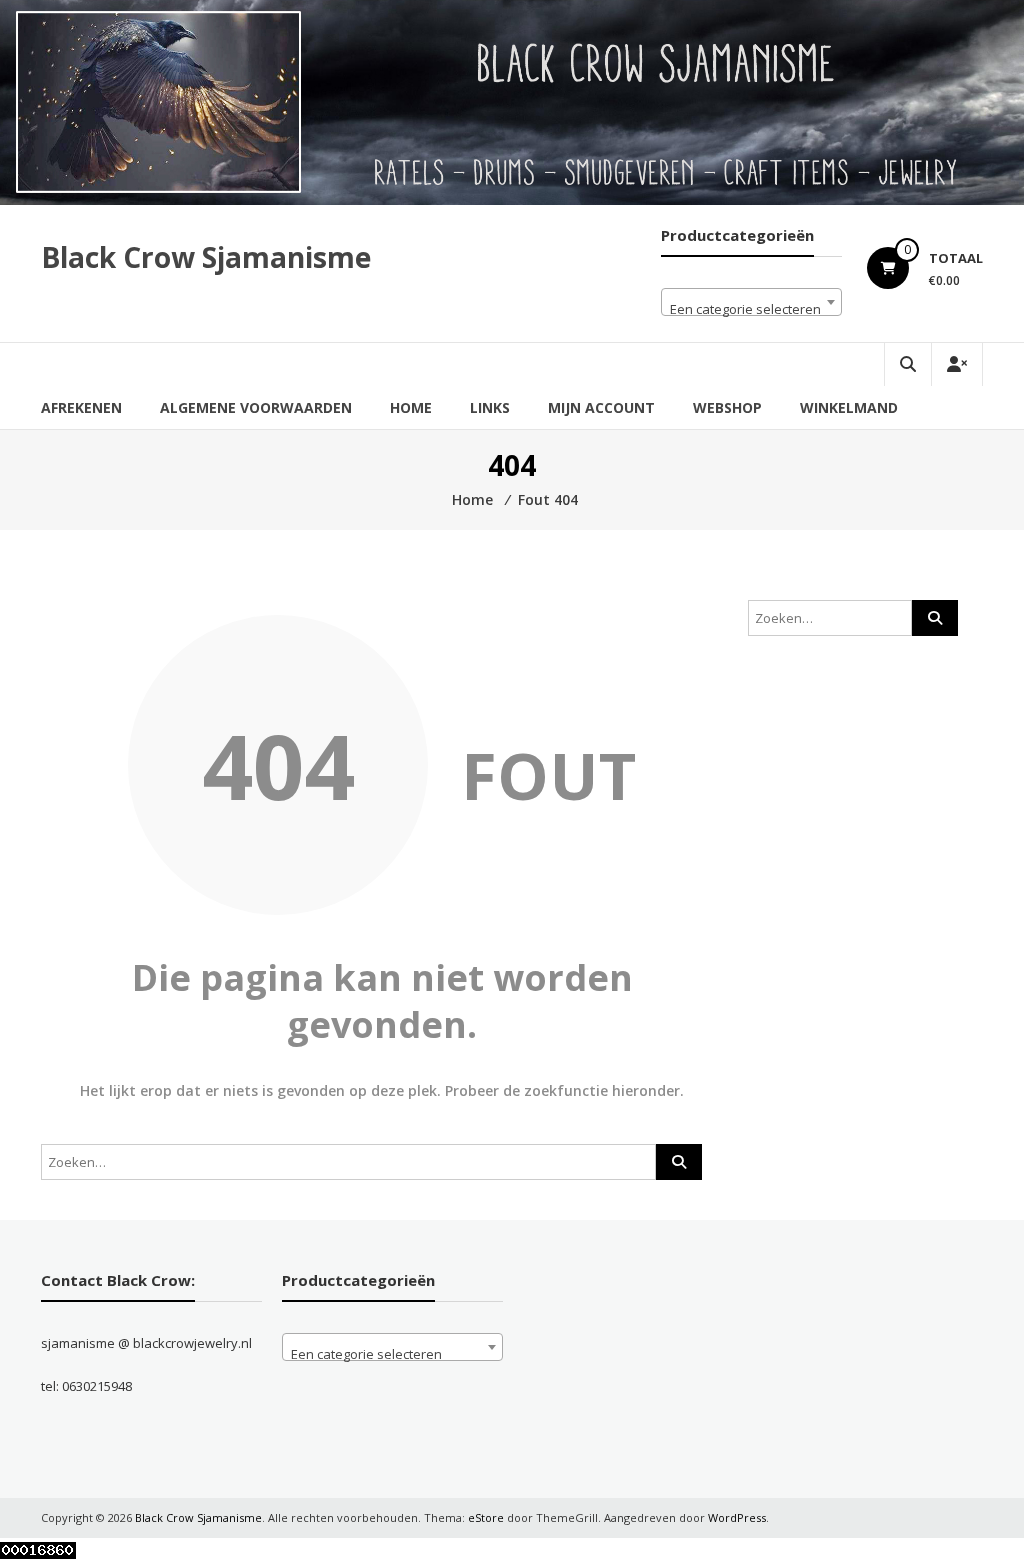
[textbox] (751, 309)
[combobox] (751, 302)
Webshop (727, 407)
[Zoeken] (679, 1162)
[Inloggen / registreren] (957, 364)
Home (411, 407)
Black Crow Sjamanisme (206, 257)
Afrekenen (81, 407)
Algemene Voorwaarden (256, 407)
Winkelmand (849, 407)
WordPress (737, 1517)
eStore (486, 1517)
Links (490, 407)
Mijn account (601, 407)
